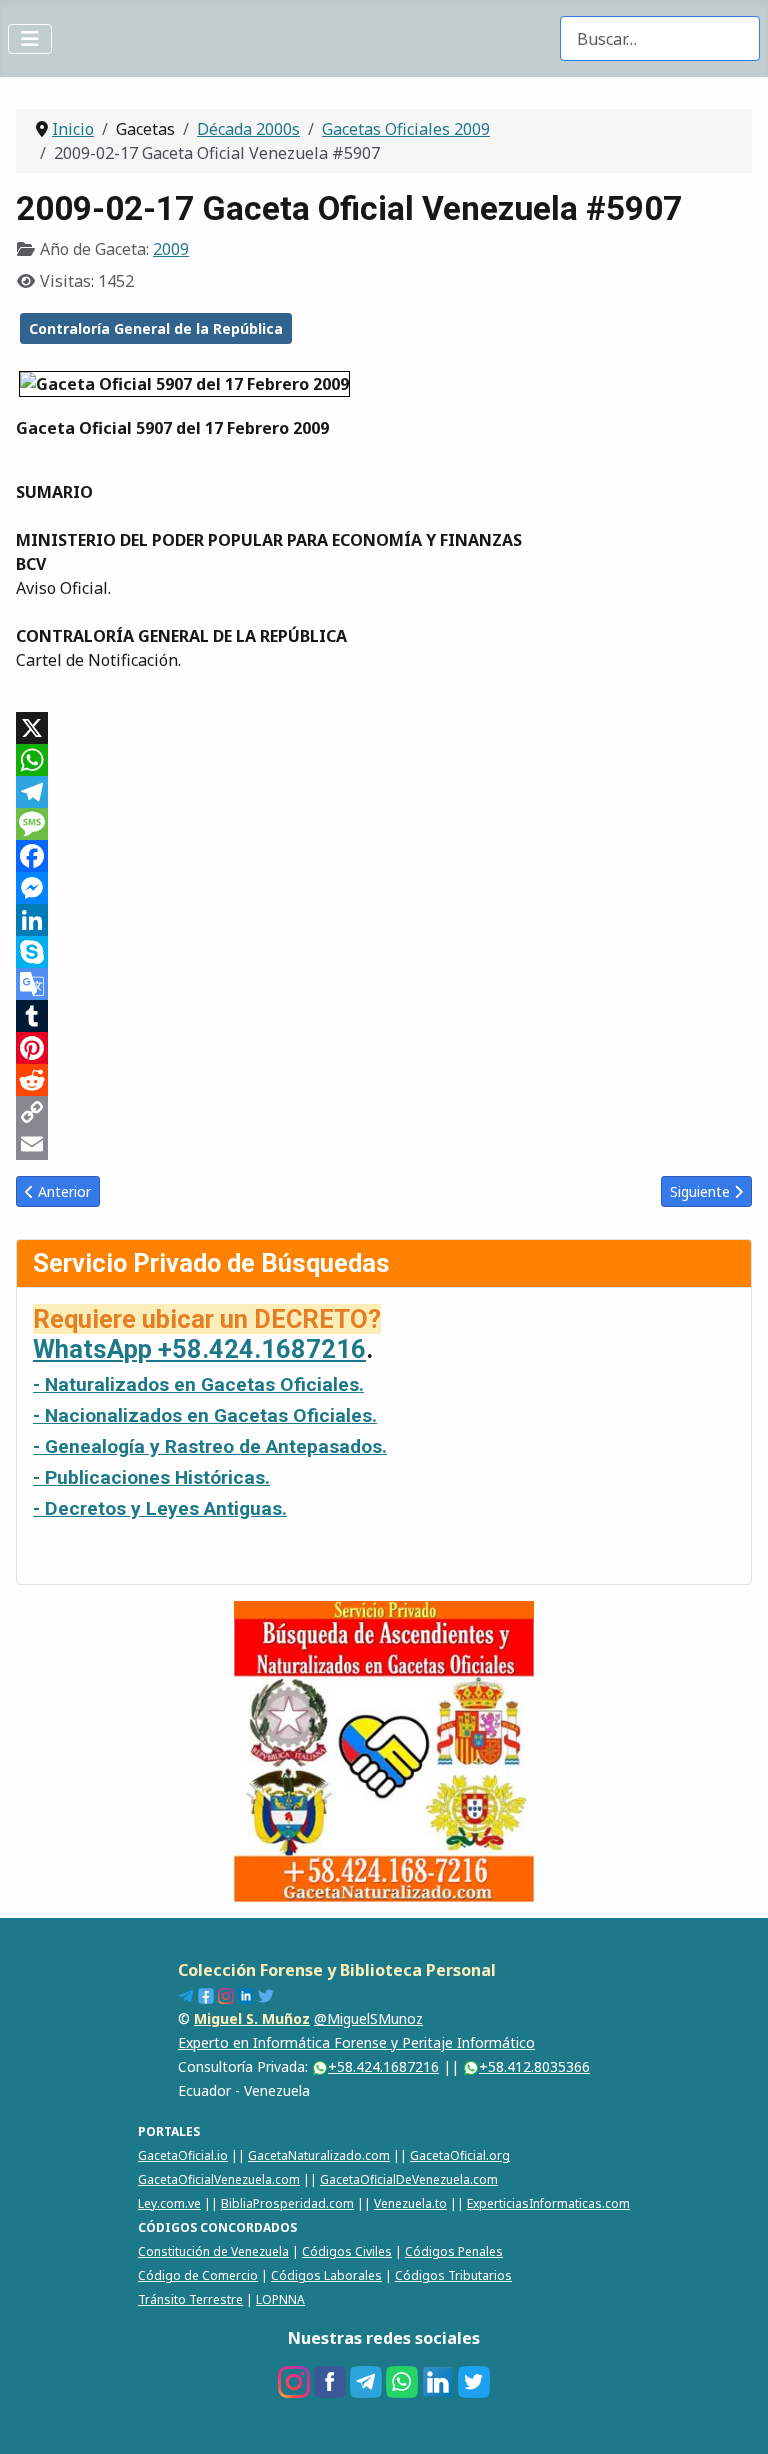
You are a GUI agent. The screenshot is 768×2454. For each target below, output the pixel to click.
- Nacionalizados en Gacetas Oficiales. (205, 1415)
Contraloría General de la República (156, 328)
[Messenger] (384, 888)
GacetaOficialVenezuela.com (219, 2179)
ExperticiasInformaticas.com (548, 2203)
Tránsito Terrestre (190, 2299)
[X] (384, 728)
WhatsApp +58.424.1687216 (199, 1349)
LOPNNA (280, 2299)
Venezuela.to (410, 2203)
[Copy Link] (384, 1112)
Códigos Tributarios (453, 2275)
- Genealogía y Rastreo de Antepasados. (210, 1446)
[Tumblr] (384, 1016)
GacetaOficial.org (460, 2155)
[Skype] (384, 952)
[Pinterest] (384, 1048)
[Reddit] (384, 1080)
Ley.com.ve (169, 2203)
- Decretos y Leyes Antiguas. (160, 1508)
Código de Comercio (198, 2275)
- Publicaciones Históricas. (151, 1477)
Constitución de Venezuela (213, 2251)
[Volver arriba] (733, 2417)
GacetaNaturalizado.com (319, 2155)
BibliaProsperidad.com (287, 2203)
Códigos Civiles (347, 2251)
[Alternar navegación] (30, 39)
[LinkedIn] (384, 920)
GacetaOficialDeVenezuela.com (409, 2179)
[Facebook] (384, 856)
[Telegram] (384, 792)
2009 (171, 249)
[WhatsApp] (384, 760)
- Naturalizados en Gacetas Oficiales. (198, 1384)
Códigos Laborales (326, 2275)
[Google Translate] (384, 984)
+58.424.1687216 (383, 2066)
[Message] (384, 824)
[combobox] (660, 38)
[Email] (384, 1144)
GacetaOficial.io (183, 2155)
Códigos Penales (454, 2251)
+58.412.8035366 (534, 2066)
